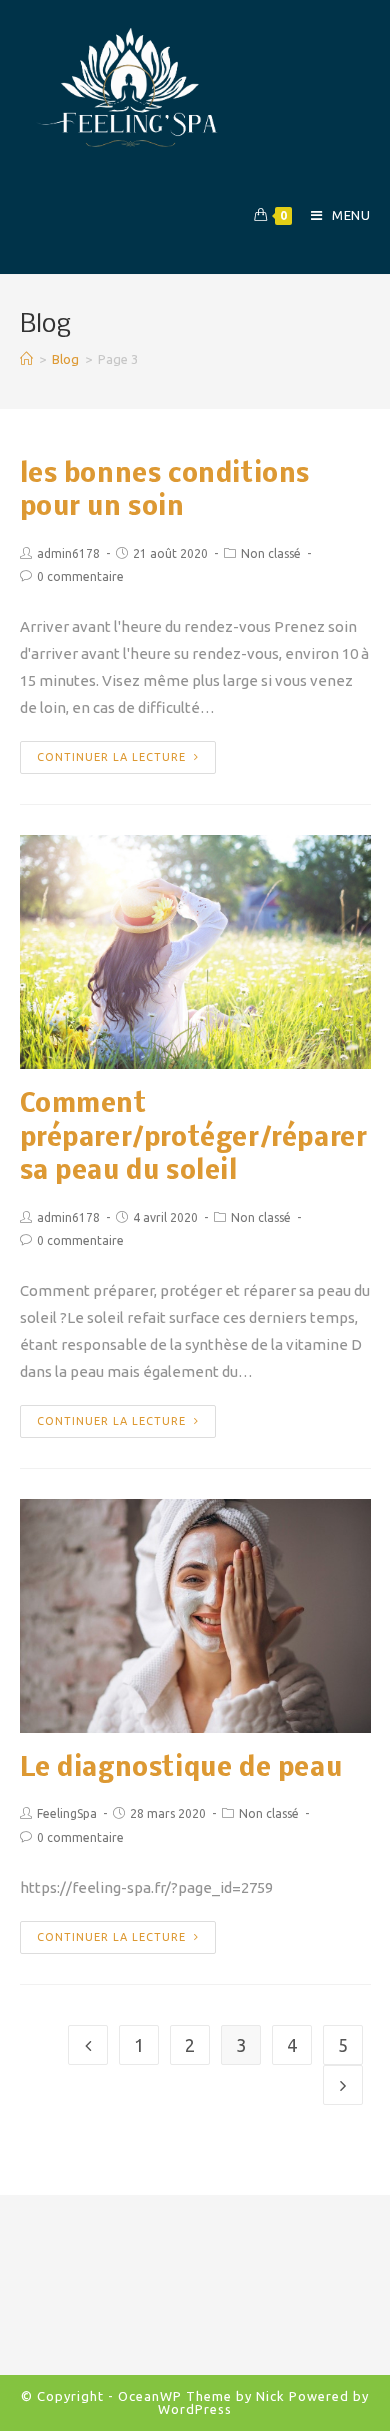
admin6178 (68, 553)
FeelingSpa (67, 1813)
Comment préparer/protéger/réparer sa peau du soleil (194, 1139)
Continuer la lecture (111, 757)
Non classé (271, 553)
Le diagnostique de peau (181, 1769)
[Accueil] (26, 359)
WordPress (195, 2409)
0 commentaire (80, 576)
